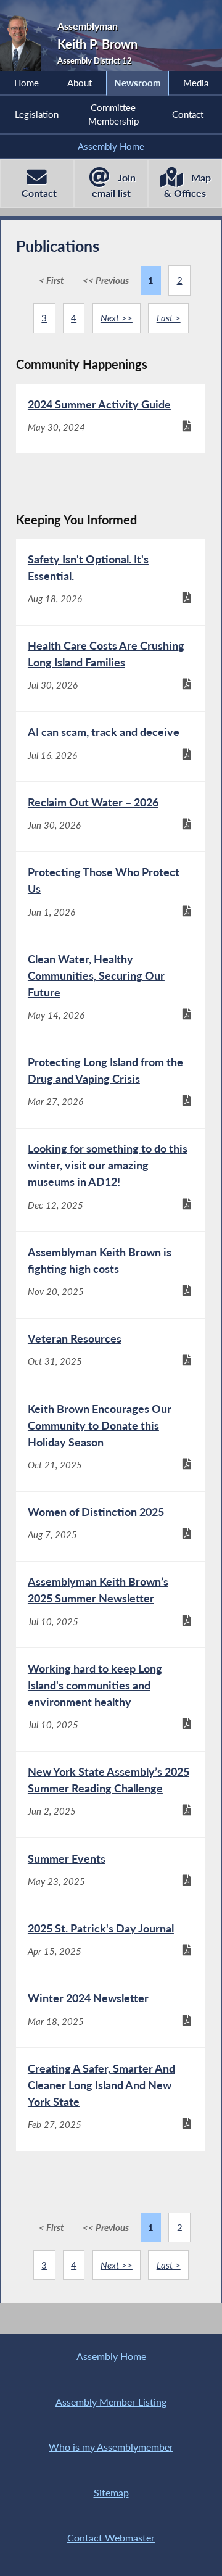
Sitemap (111, 2492)
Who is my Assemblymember (111, 2447)
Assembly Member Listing (111, 2402)
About (80, 83)
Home (27, 83)
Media (196, 83)
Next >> (117, 318)
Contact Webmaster (111, 2537)
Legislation (37, 114)
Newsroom (138, 83)
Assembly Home (111, 146)
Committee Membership (113, 114)
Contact (188, 114)
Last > (169, 318)
